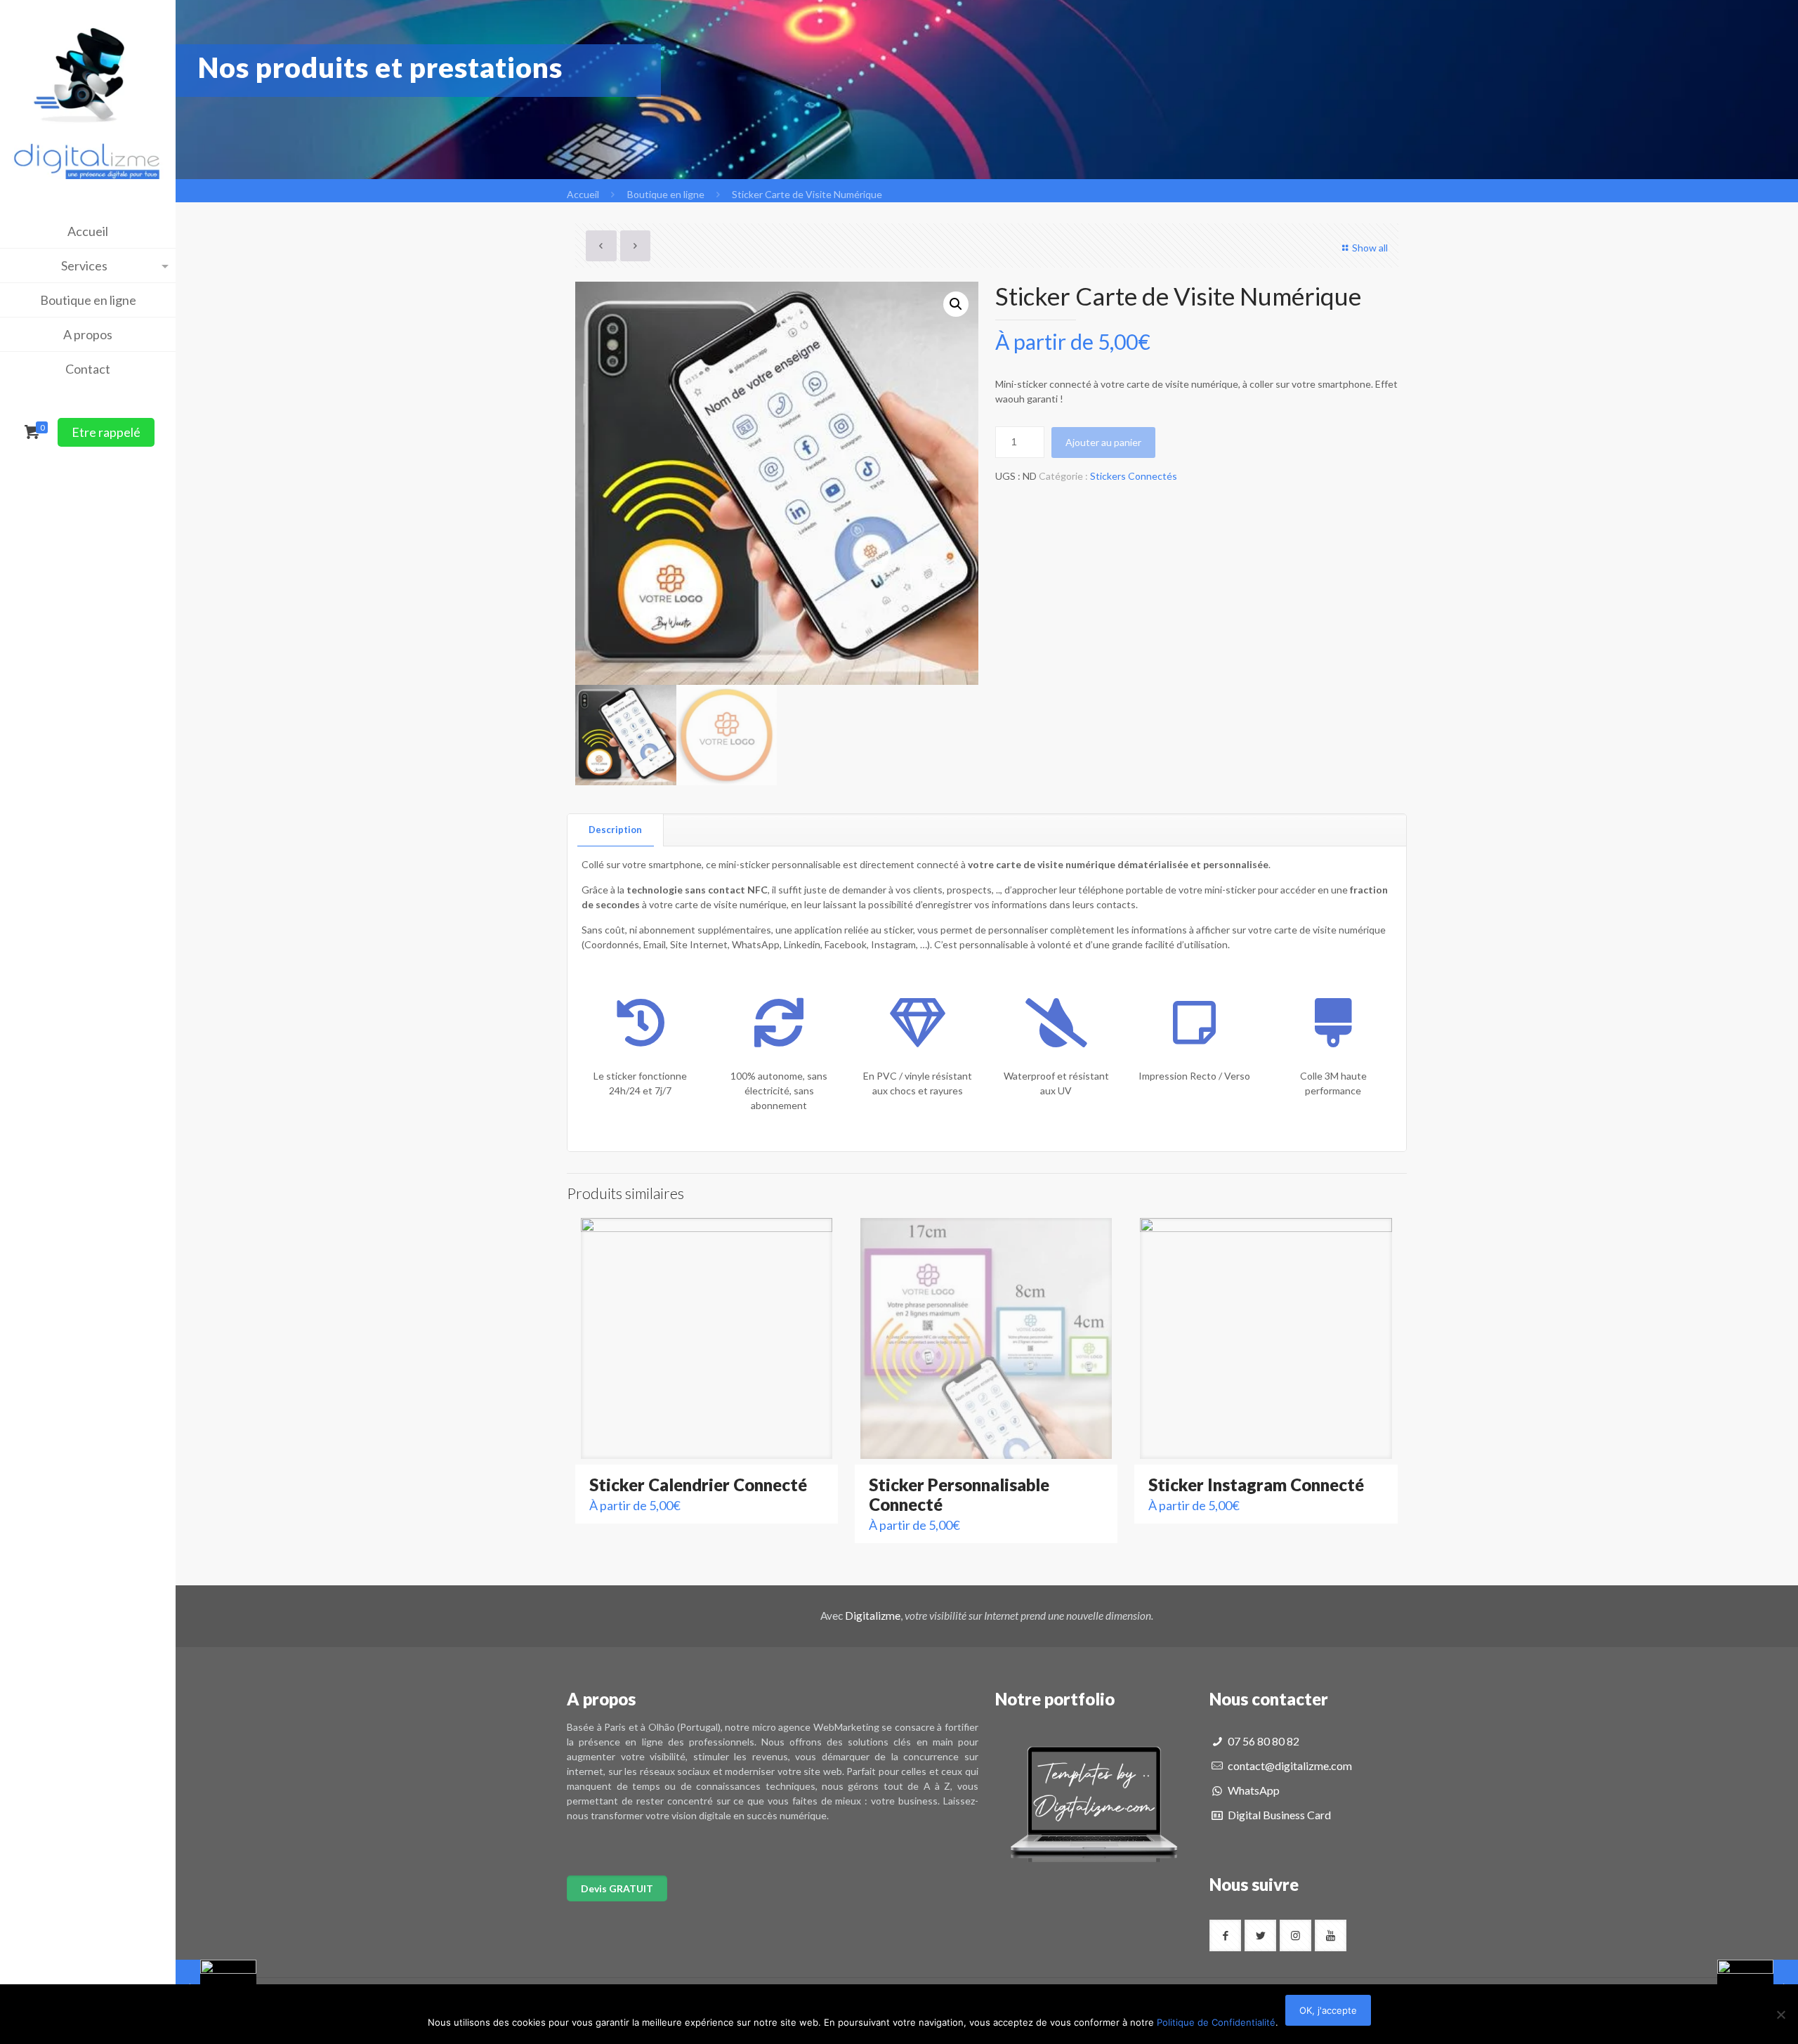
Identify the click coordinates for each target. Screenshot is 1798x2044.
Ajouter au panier (1103, 442)
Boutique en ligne (666, 194)
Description (615, 830)
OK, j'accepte (1328, 2010)
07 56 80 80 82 (1262, 1741)
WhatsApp (1253, 1790)
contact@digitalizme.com (1289, 1765)
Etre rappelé (106, 432)
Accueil (583, 194)
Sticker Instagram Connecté (1256, 1485)
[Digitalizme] (88, 90)
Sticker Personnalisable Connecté (959, 1494)
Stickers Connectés (1134, 476)
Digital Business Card (1278, 1815)
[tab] (616, 830)
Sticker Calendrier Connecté (698, 1485)
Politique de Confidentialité (1216, 2022)
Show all (1370, 248)
